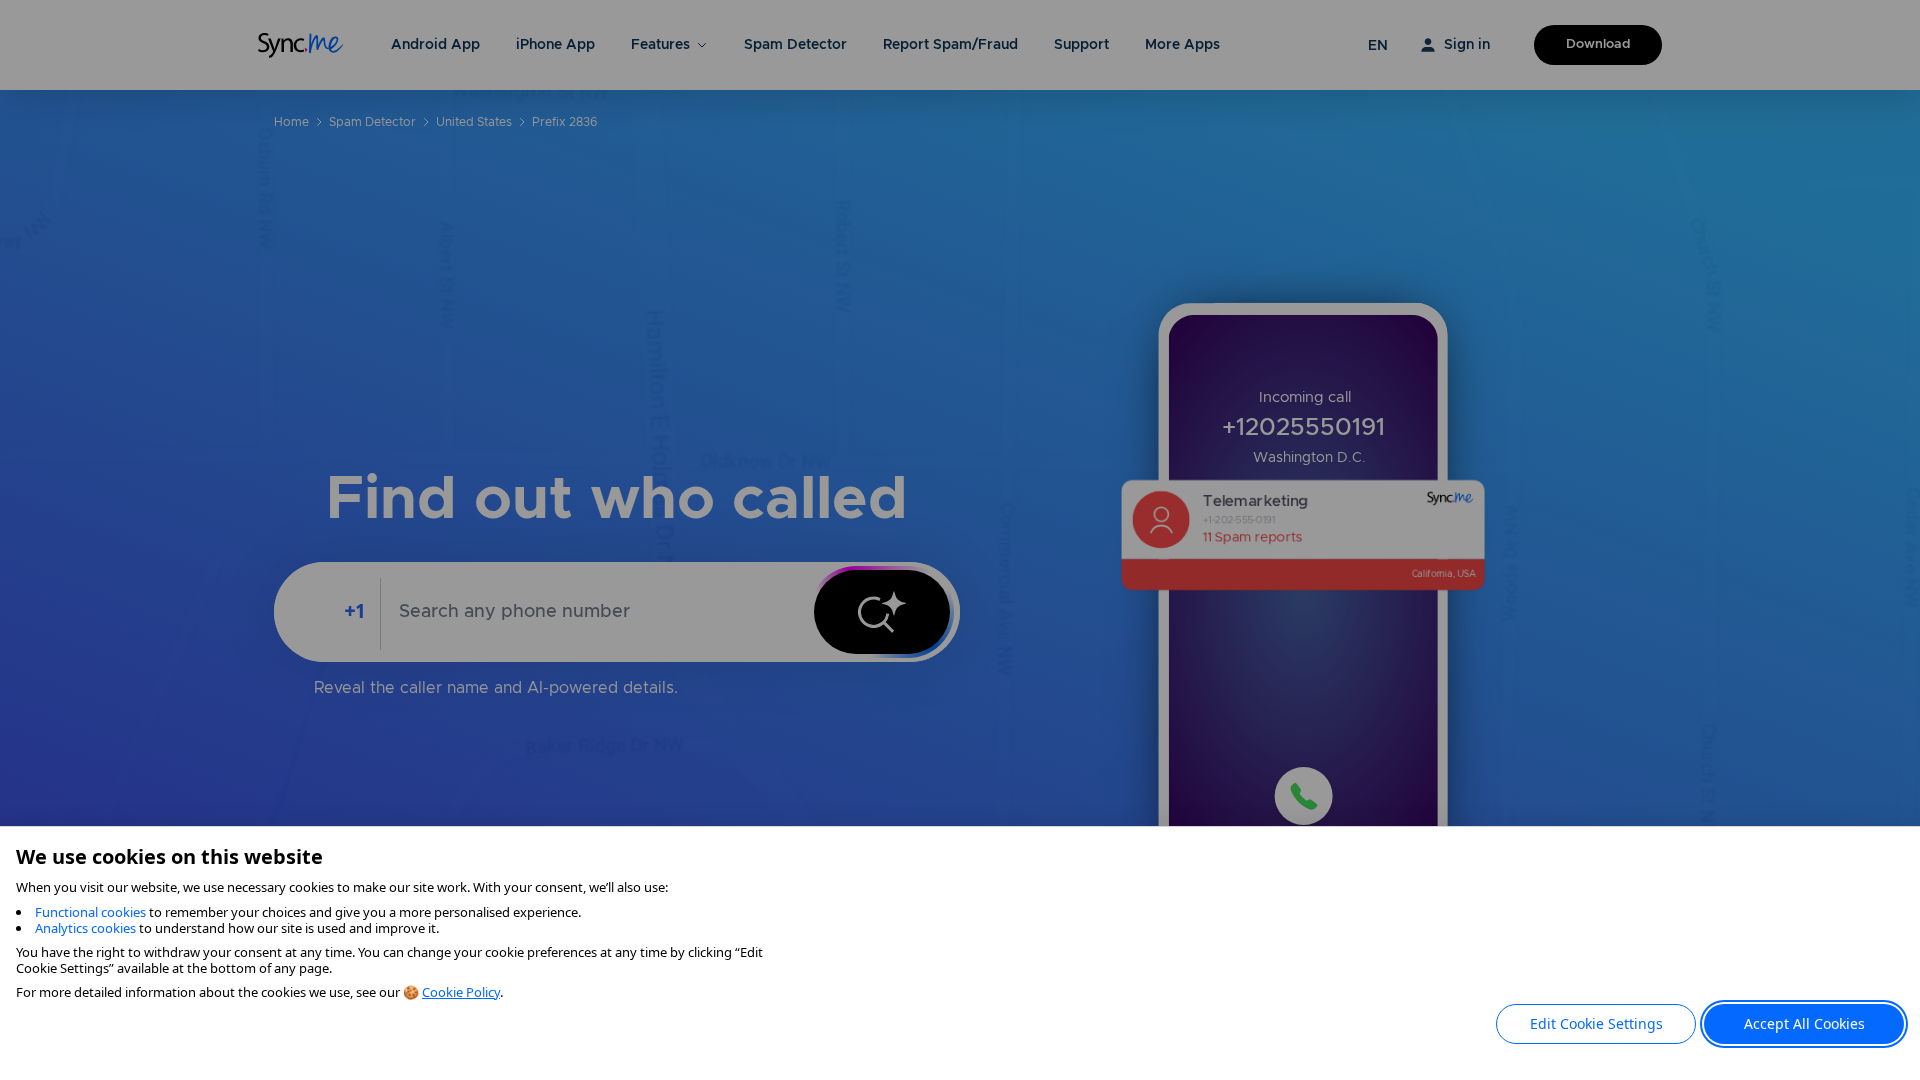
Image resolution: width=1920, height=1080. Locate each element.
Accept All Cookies (1804, 1023)
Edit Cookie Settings (1596, 1023)
